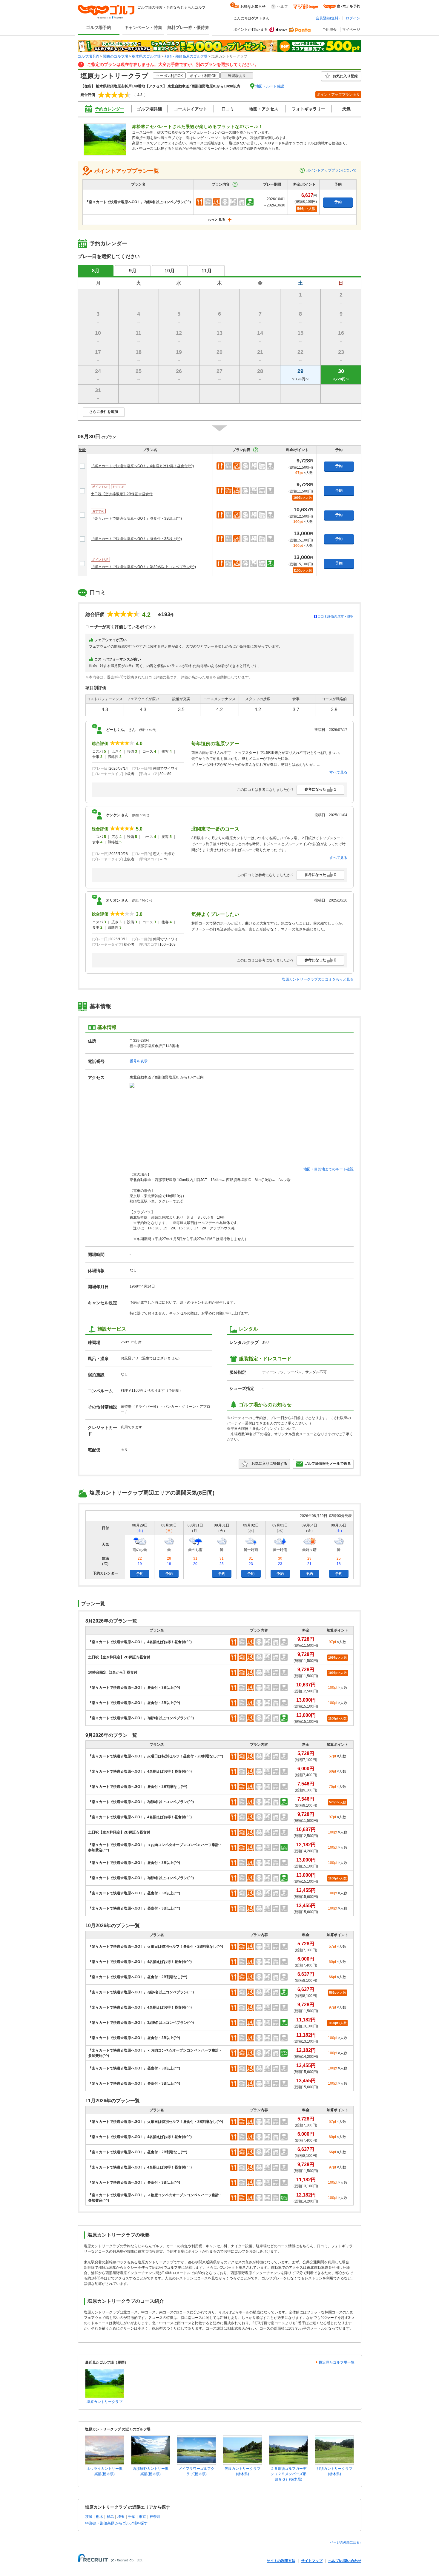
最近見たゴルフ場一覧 (337, 2362)
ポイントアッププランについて (331, 170)
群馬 (110, 2517)
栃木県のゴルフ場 (146, 56)
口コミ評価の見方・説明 (336, 616)
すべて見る (338, 772)
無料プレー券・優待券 (188, 27)
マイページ (351, 30)
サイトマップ (312, 2561)
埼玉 (121, 2517)
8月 (96, 271)
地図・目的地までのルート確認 (329, 1169)
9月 (133, 271)
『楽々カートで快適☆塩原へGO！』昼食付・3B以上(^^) (136, 518)
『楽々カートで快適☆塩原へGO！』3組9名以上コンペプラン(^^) (143, 567)
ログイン (353, 18)
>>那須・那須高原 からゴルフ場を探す (116, 2523)
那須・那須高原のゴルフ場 (186, 56)
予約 (338, 202)
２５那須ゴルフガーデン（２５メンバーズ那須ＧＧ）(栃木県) (288, 2474)
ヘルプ (283, 7)
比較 (82, 450)
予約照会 (329, 30)
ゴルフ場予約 (99, 27)
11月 (207, 271)
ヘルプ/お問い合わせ (345, 2561)
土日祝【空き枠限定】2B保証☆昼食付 (122, 494)
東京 (142, 2517)
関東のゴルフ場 (116, 56)
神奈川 (155, 2517)
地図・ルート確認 (270, 86)
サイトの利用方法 (281, 2561)
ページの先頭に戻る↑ (346, 2542)
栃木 (99, 2517)
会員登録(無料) (328, 18)
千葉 (132, 2517)
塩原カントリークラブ (105, 2402)
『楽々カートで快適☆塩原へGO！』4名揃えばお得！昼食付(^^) (142, 466)
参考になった (320, 789)
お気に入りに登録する (269, 1464)
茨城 (89, 2517)
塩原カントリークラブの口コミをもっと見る (318, 979)
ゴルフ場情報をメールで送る (328, 1464)
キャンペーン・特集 (143, 27)
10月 (170, 271)
